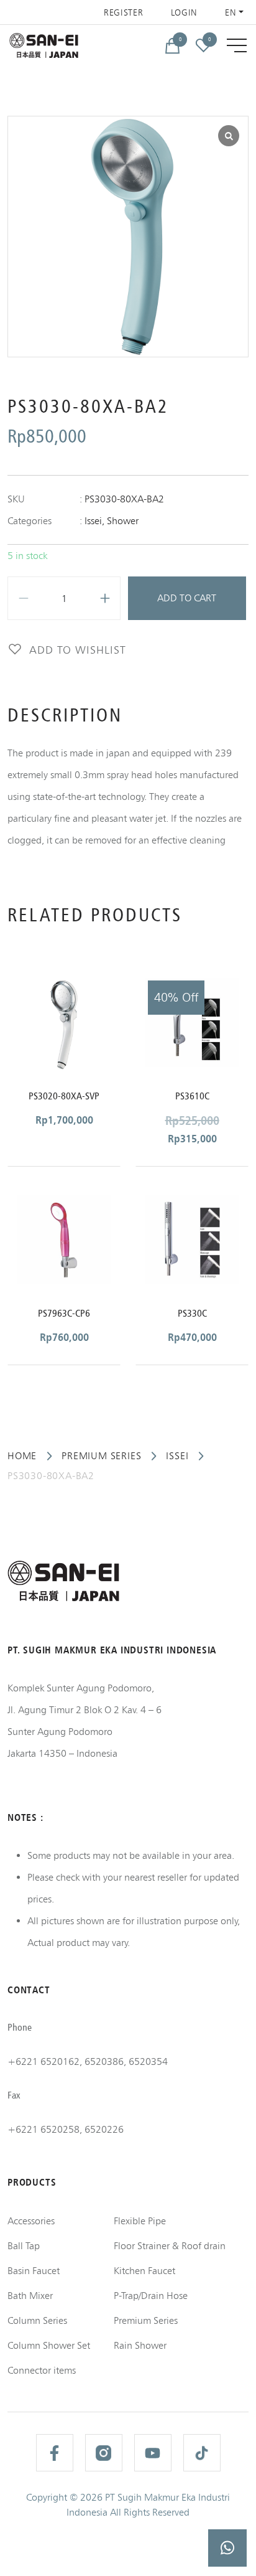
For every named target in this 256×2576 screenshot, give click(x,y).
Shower (123, 521)
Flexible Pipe (140, 2221)
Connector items (42, 2370)
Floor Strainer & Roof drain (170, 2246)
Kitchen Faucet (144, 2271)
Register (124, 12)
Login (185, 12)
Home (22, 1456)
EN (231, 12)
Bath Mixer (30, 2296)
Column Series (37, 2320)
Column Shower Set (49, 2345)
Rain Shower (140, 2345)
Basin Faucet (34, 2271)
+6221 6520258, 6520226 (66, 2129)
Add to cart (187, 598)
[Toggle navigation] (237, 45)
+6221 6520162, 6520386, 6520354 (88, 2061)
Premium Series (101, 1456)
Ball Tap (24, 2246)
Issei (93, 521)
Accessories (31, 2221)
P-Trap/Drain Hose (151, 2296)
